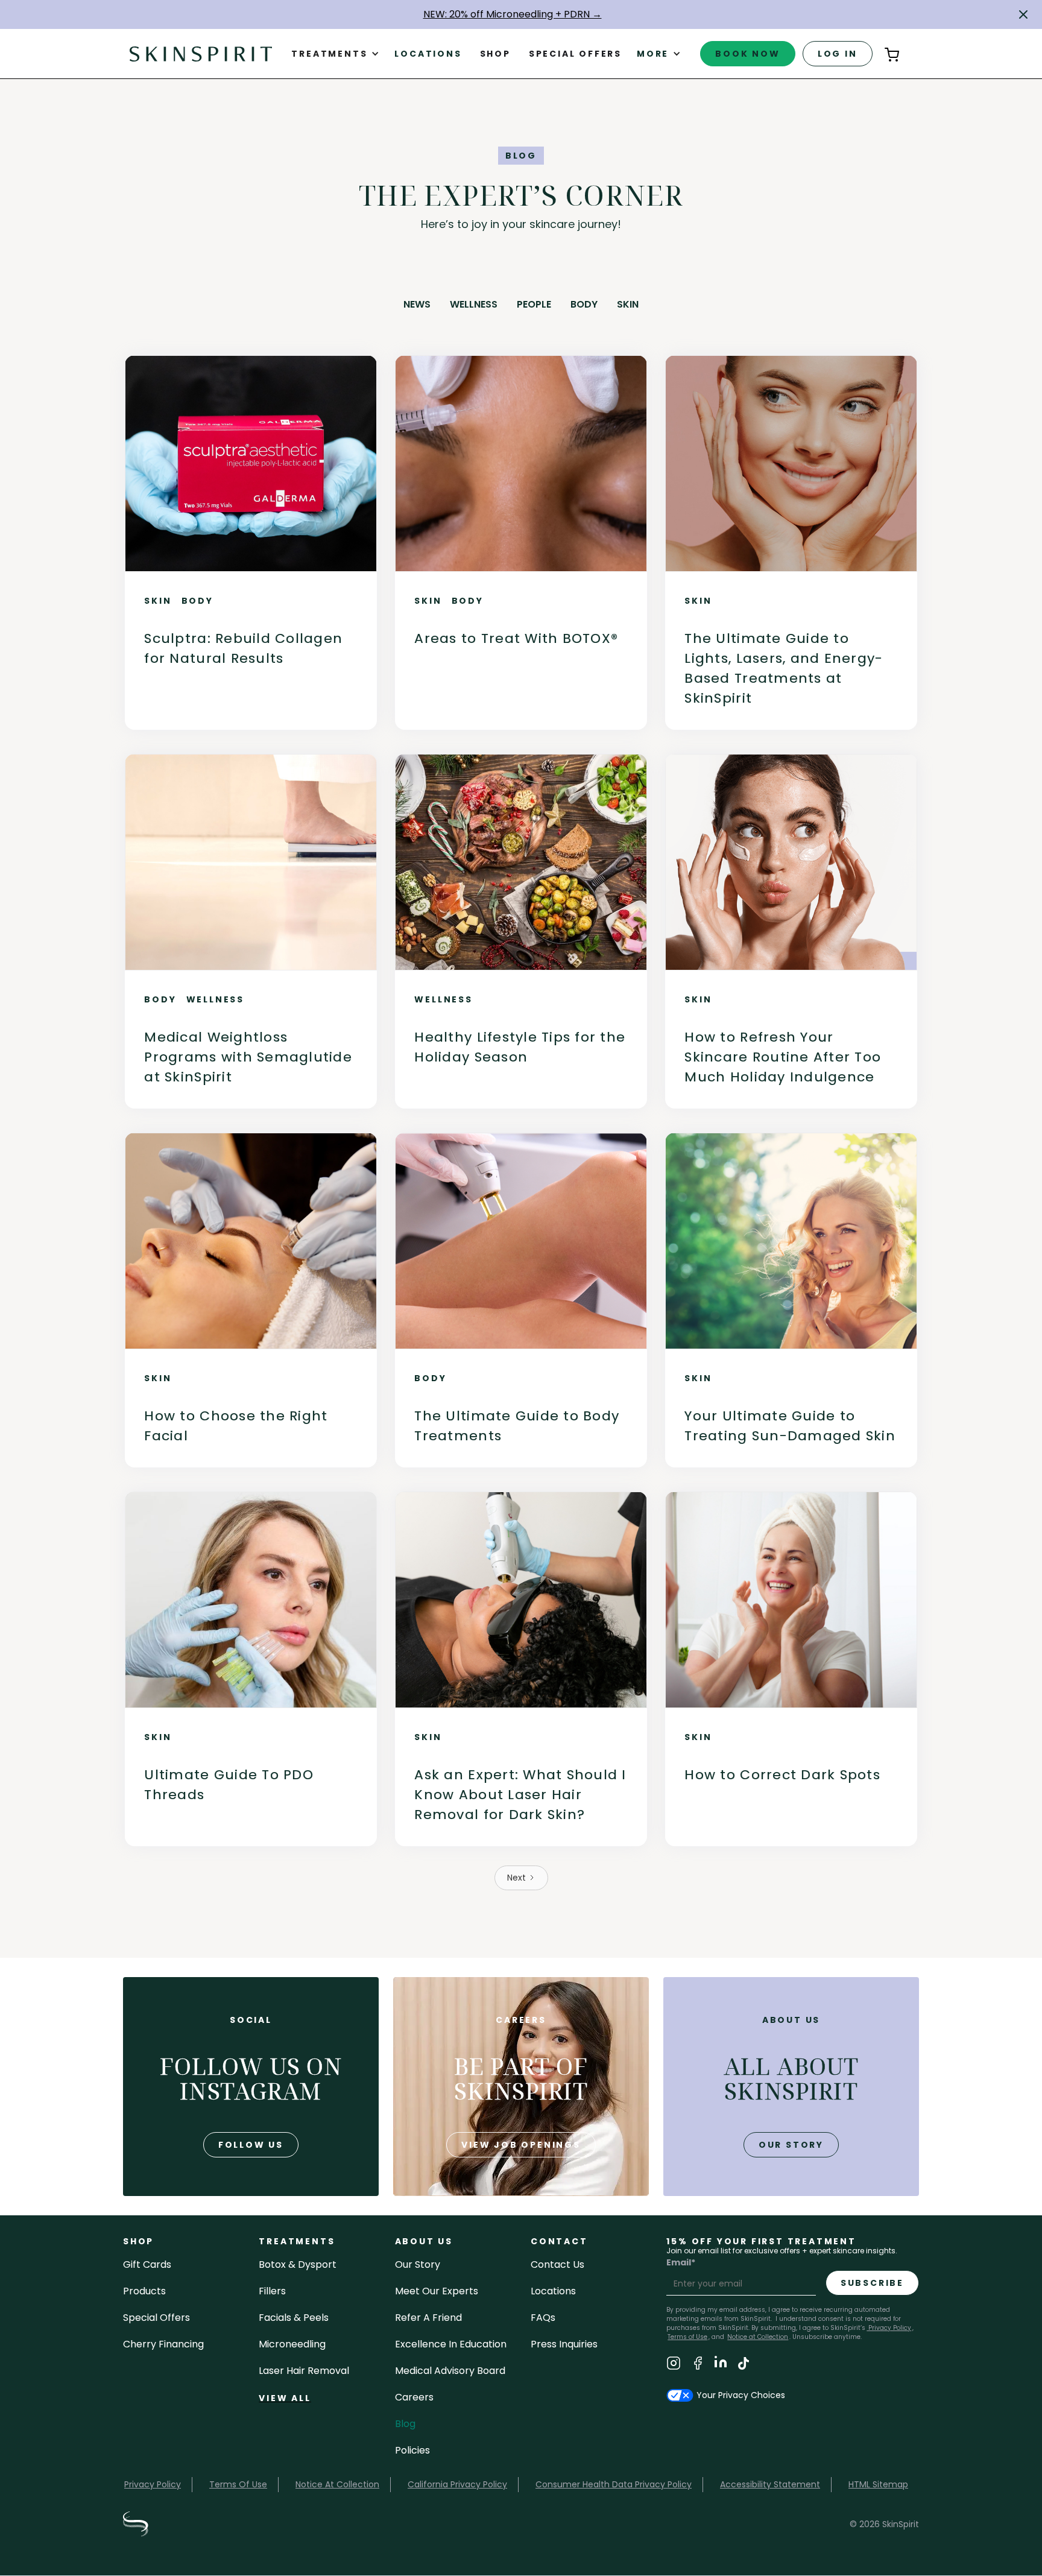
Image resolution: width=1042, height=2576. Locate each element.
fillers (272, 2291)
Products (144, 2291)
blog (405, 2424)
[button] (1023, 14)
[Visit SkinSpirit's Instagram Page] (674, 2365)
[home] (201, 53)
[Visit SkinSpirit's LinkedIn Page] (721, 2365)
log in (838, 54)
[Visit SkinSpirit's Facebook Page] (698, 2365)
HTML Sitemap (878, 2484)
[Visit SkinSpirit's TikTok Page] (744, 2365)
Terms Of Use (238, 2484)
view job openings (521, 2145)
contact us (557, 2264)
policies (412, 2450)
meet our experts (437, 2291)
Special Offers (156, 2318)
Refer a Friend (428, 2318)
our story (791, 2145)
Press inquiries (564, 2344)
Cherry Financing (163, 2344)
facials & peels (294, 2318)
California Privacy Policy (457, 2484)
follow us (251, 2145)
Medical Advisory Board (450, 2371)
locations (553, 2291)
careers (414, 2397)
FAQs (543, 2318)
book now (747, 54)
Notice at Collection (758, 2337)
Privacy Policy (889, 2328)
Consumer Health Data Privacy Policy (614, 2484)
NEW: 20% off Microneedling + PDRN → (513, 14)
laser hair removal (304, 2371)
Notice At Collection (337, 2484)
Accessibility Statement (770, 2484)
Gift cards (147, 2264)
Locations (428, 54)
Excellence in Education (451, 2344)
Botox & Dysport (298, 2264)
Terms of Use (687, 2337)
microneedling (292, 2344)
